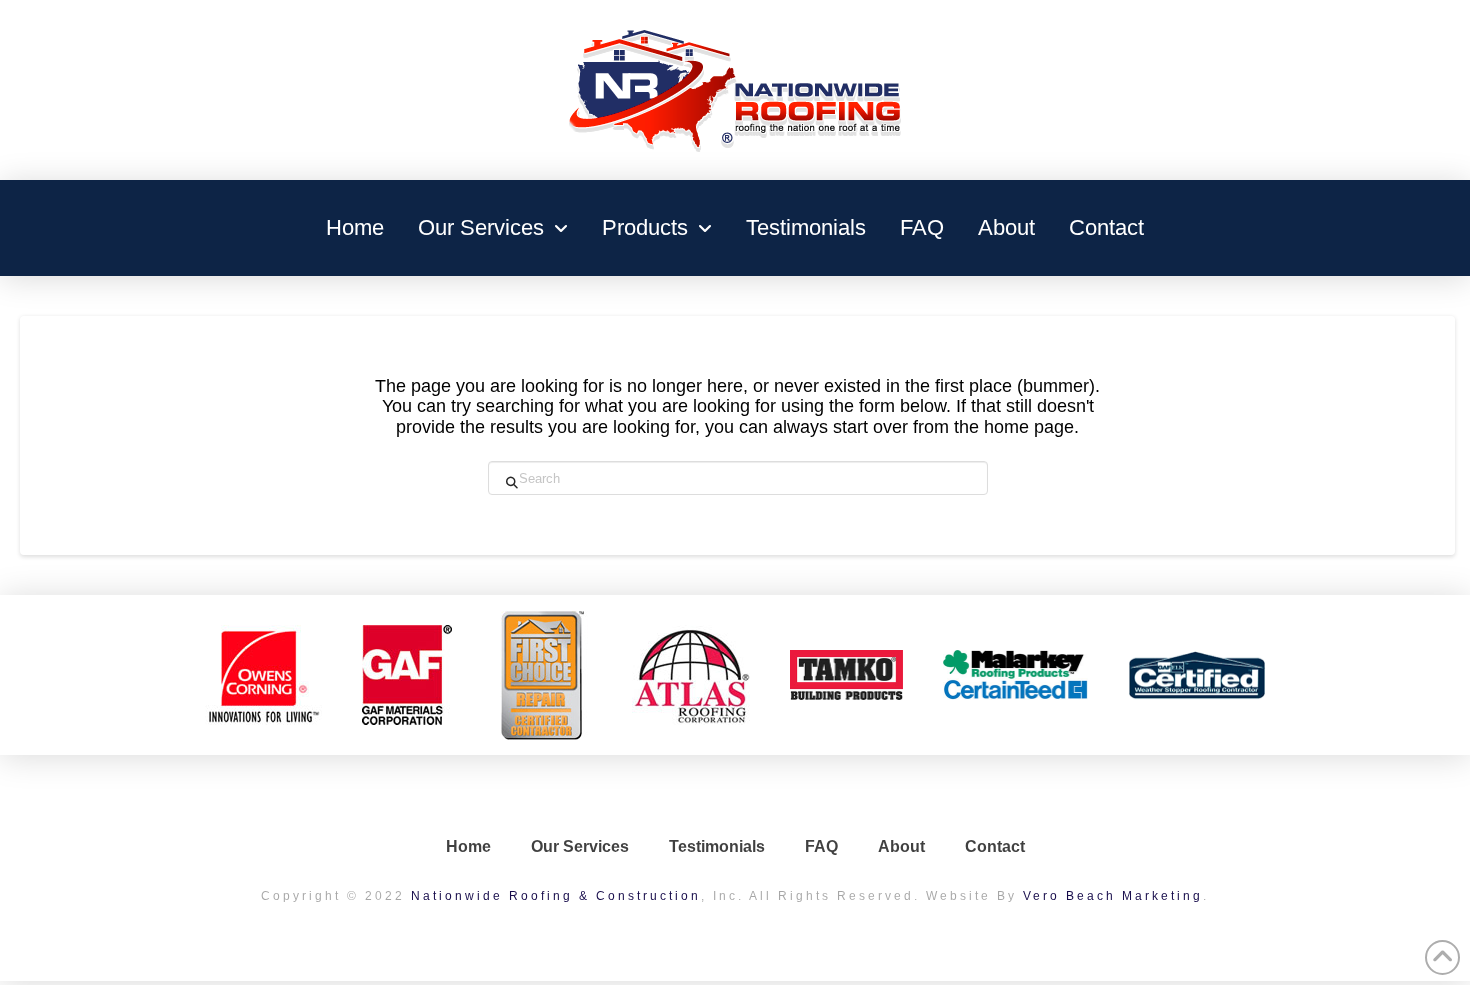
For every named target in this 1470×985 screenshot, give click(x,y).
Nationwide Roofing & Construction (556, 896)
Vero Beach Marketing (1113, 896)
